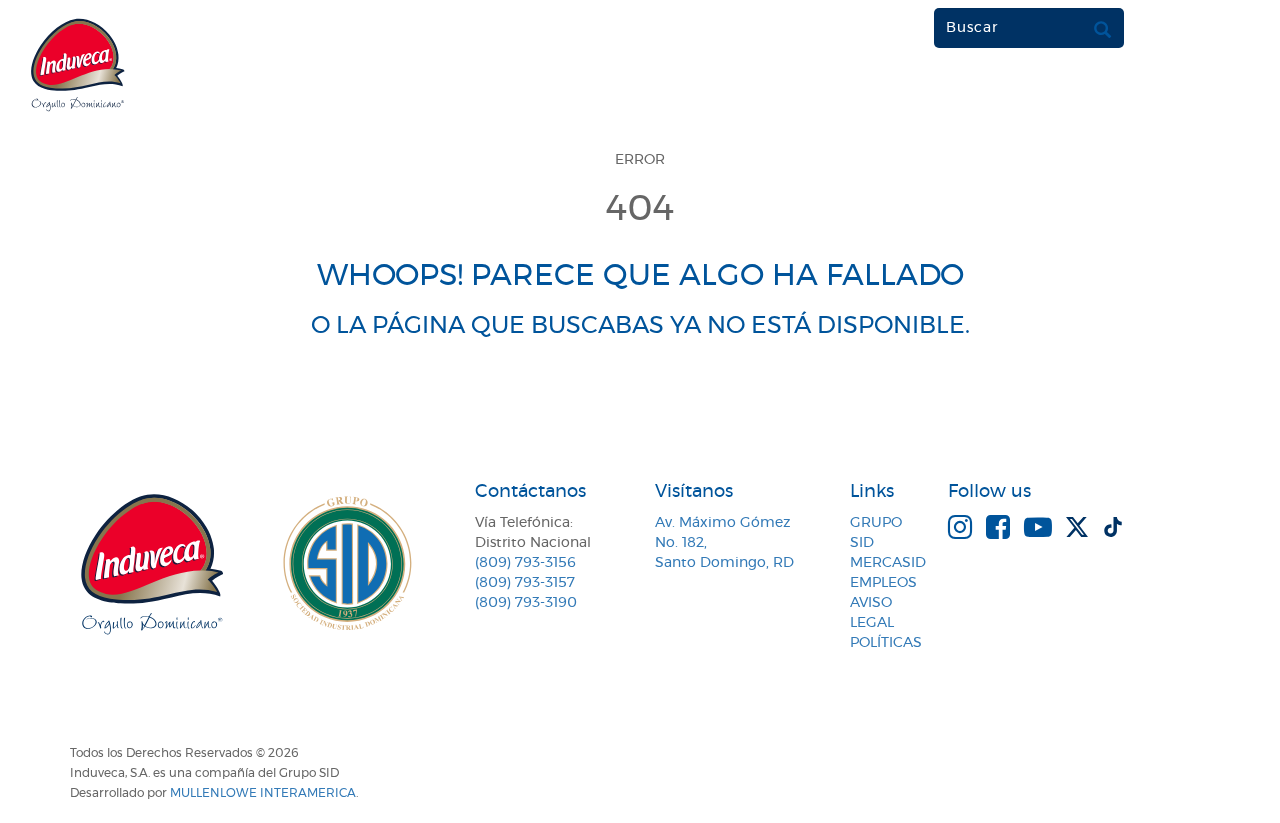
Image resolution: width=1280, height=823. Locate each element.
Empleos (883, 583)
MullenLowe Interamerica (263, 793)
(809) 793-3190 (526, 603)
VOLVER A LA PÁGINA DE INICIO (640, 401)
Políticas (886, 643)
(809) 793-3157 (525, 583)
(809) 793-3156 (525, 563)
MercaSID (888, 563)
